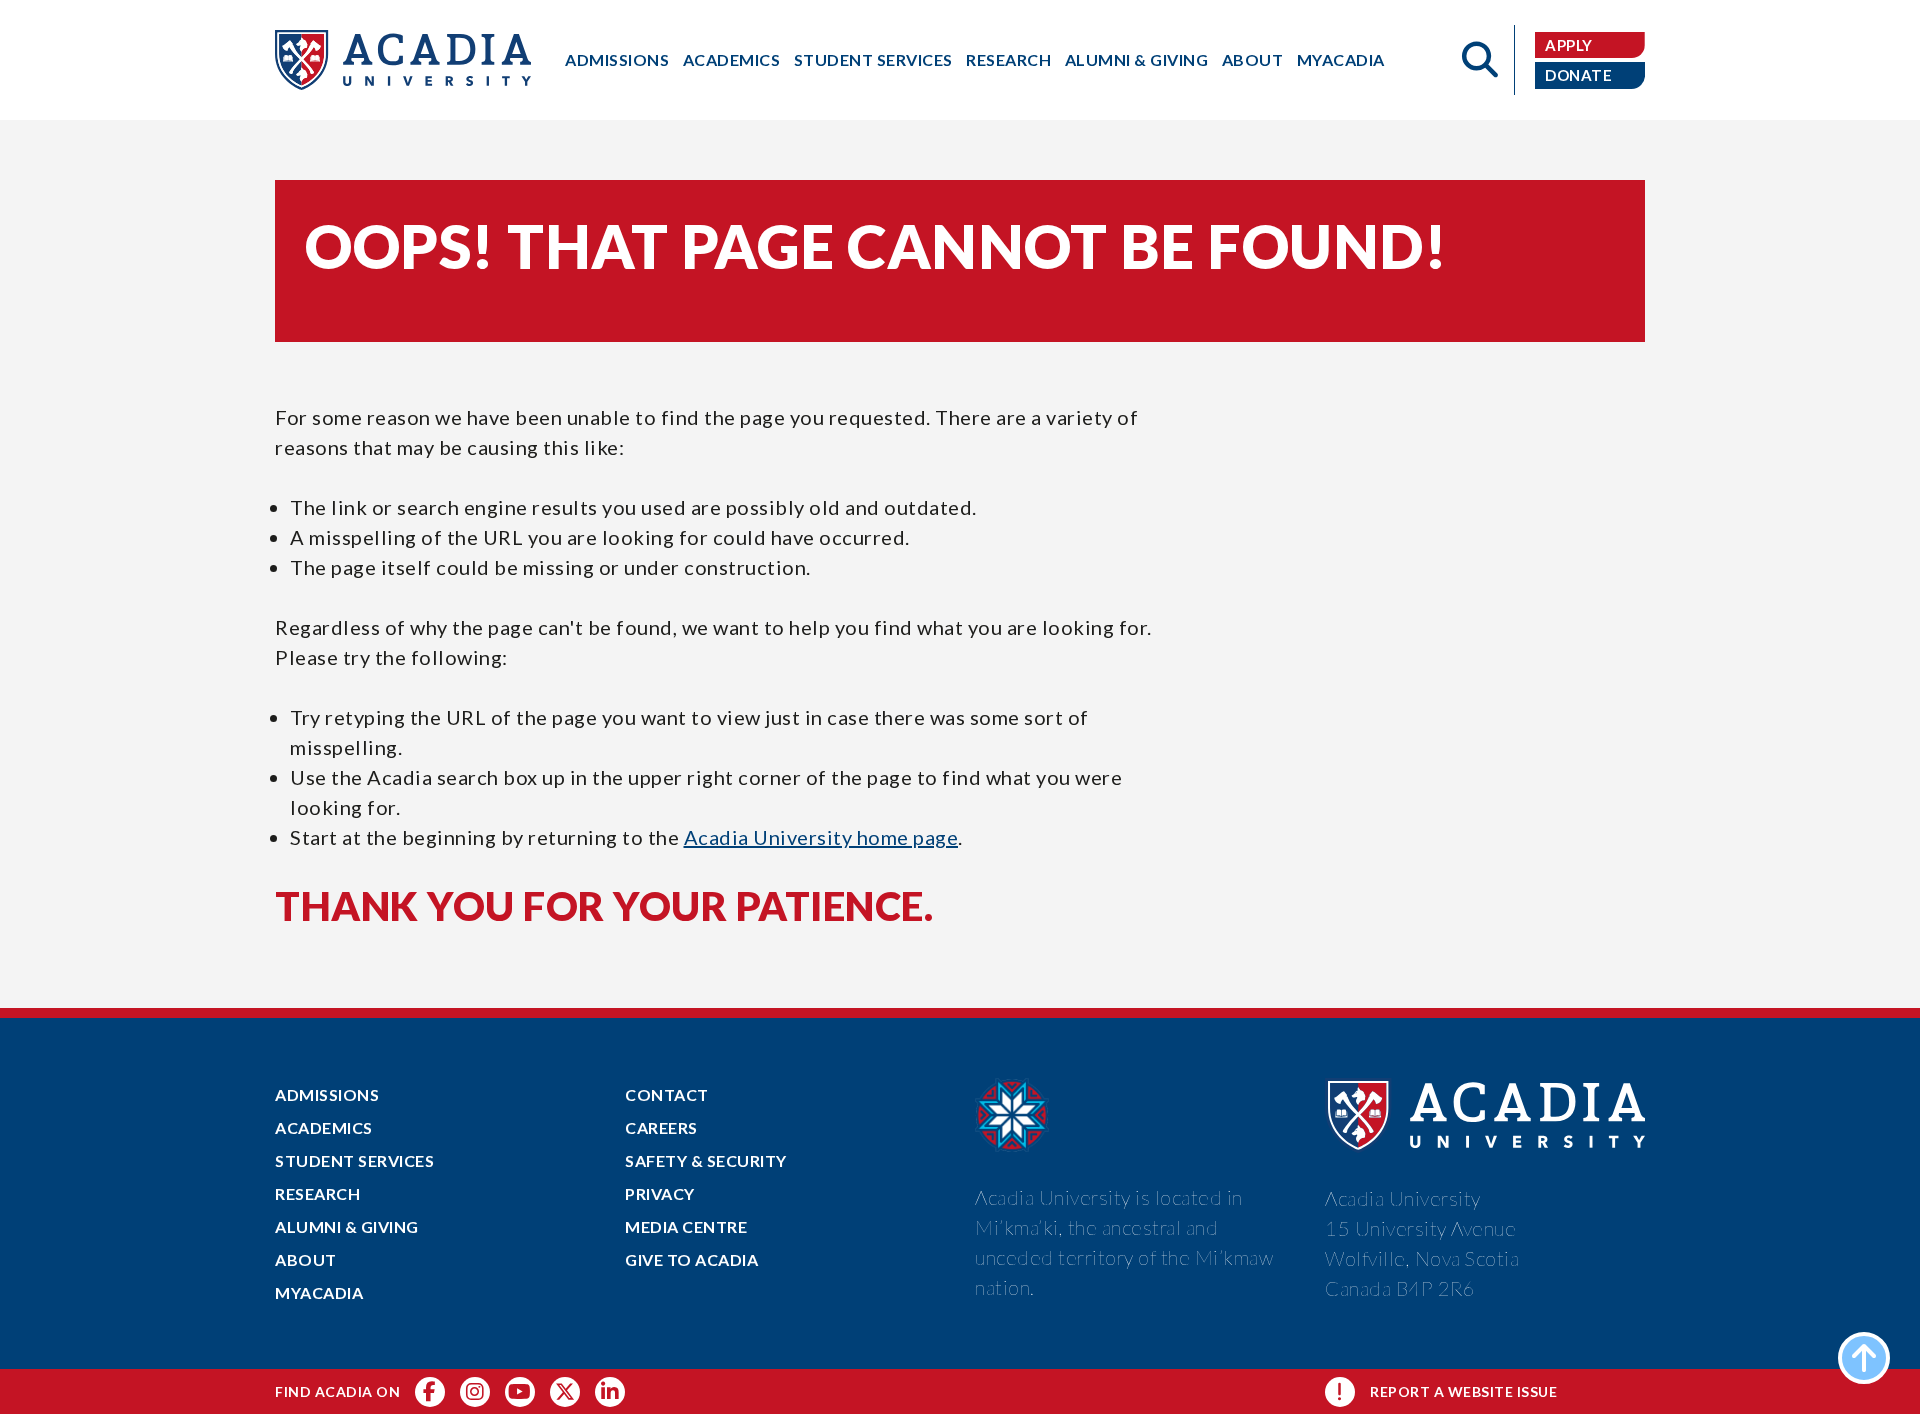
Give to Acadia (691, 1259)
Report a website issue (1463, 1391)
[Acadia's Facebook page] (430, 1392)
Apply (1569, 45)
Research (1008, 59)
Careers (661, 1127)
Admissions (617, 59)
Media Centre (686, 1226)
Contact (667, 1094)
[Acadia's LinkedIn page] (610, 1392)
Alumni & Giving (1137, 59)
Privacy (660, 1193)
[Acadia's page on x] (520, 1392)
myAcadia (1341, 59)
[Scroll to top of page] (1864, 1358)
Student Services (873, 59)
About (1253, 59)
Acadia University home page (821, 837)
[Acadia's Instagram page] (475, 1392)
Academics (732, 59)
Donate (1578, 75)
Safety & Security (706, 1160)
